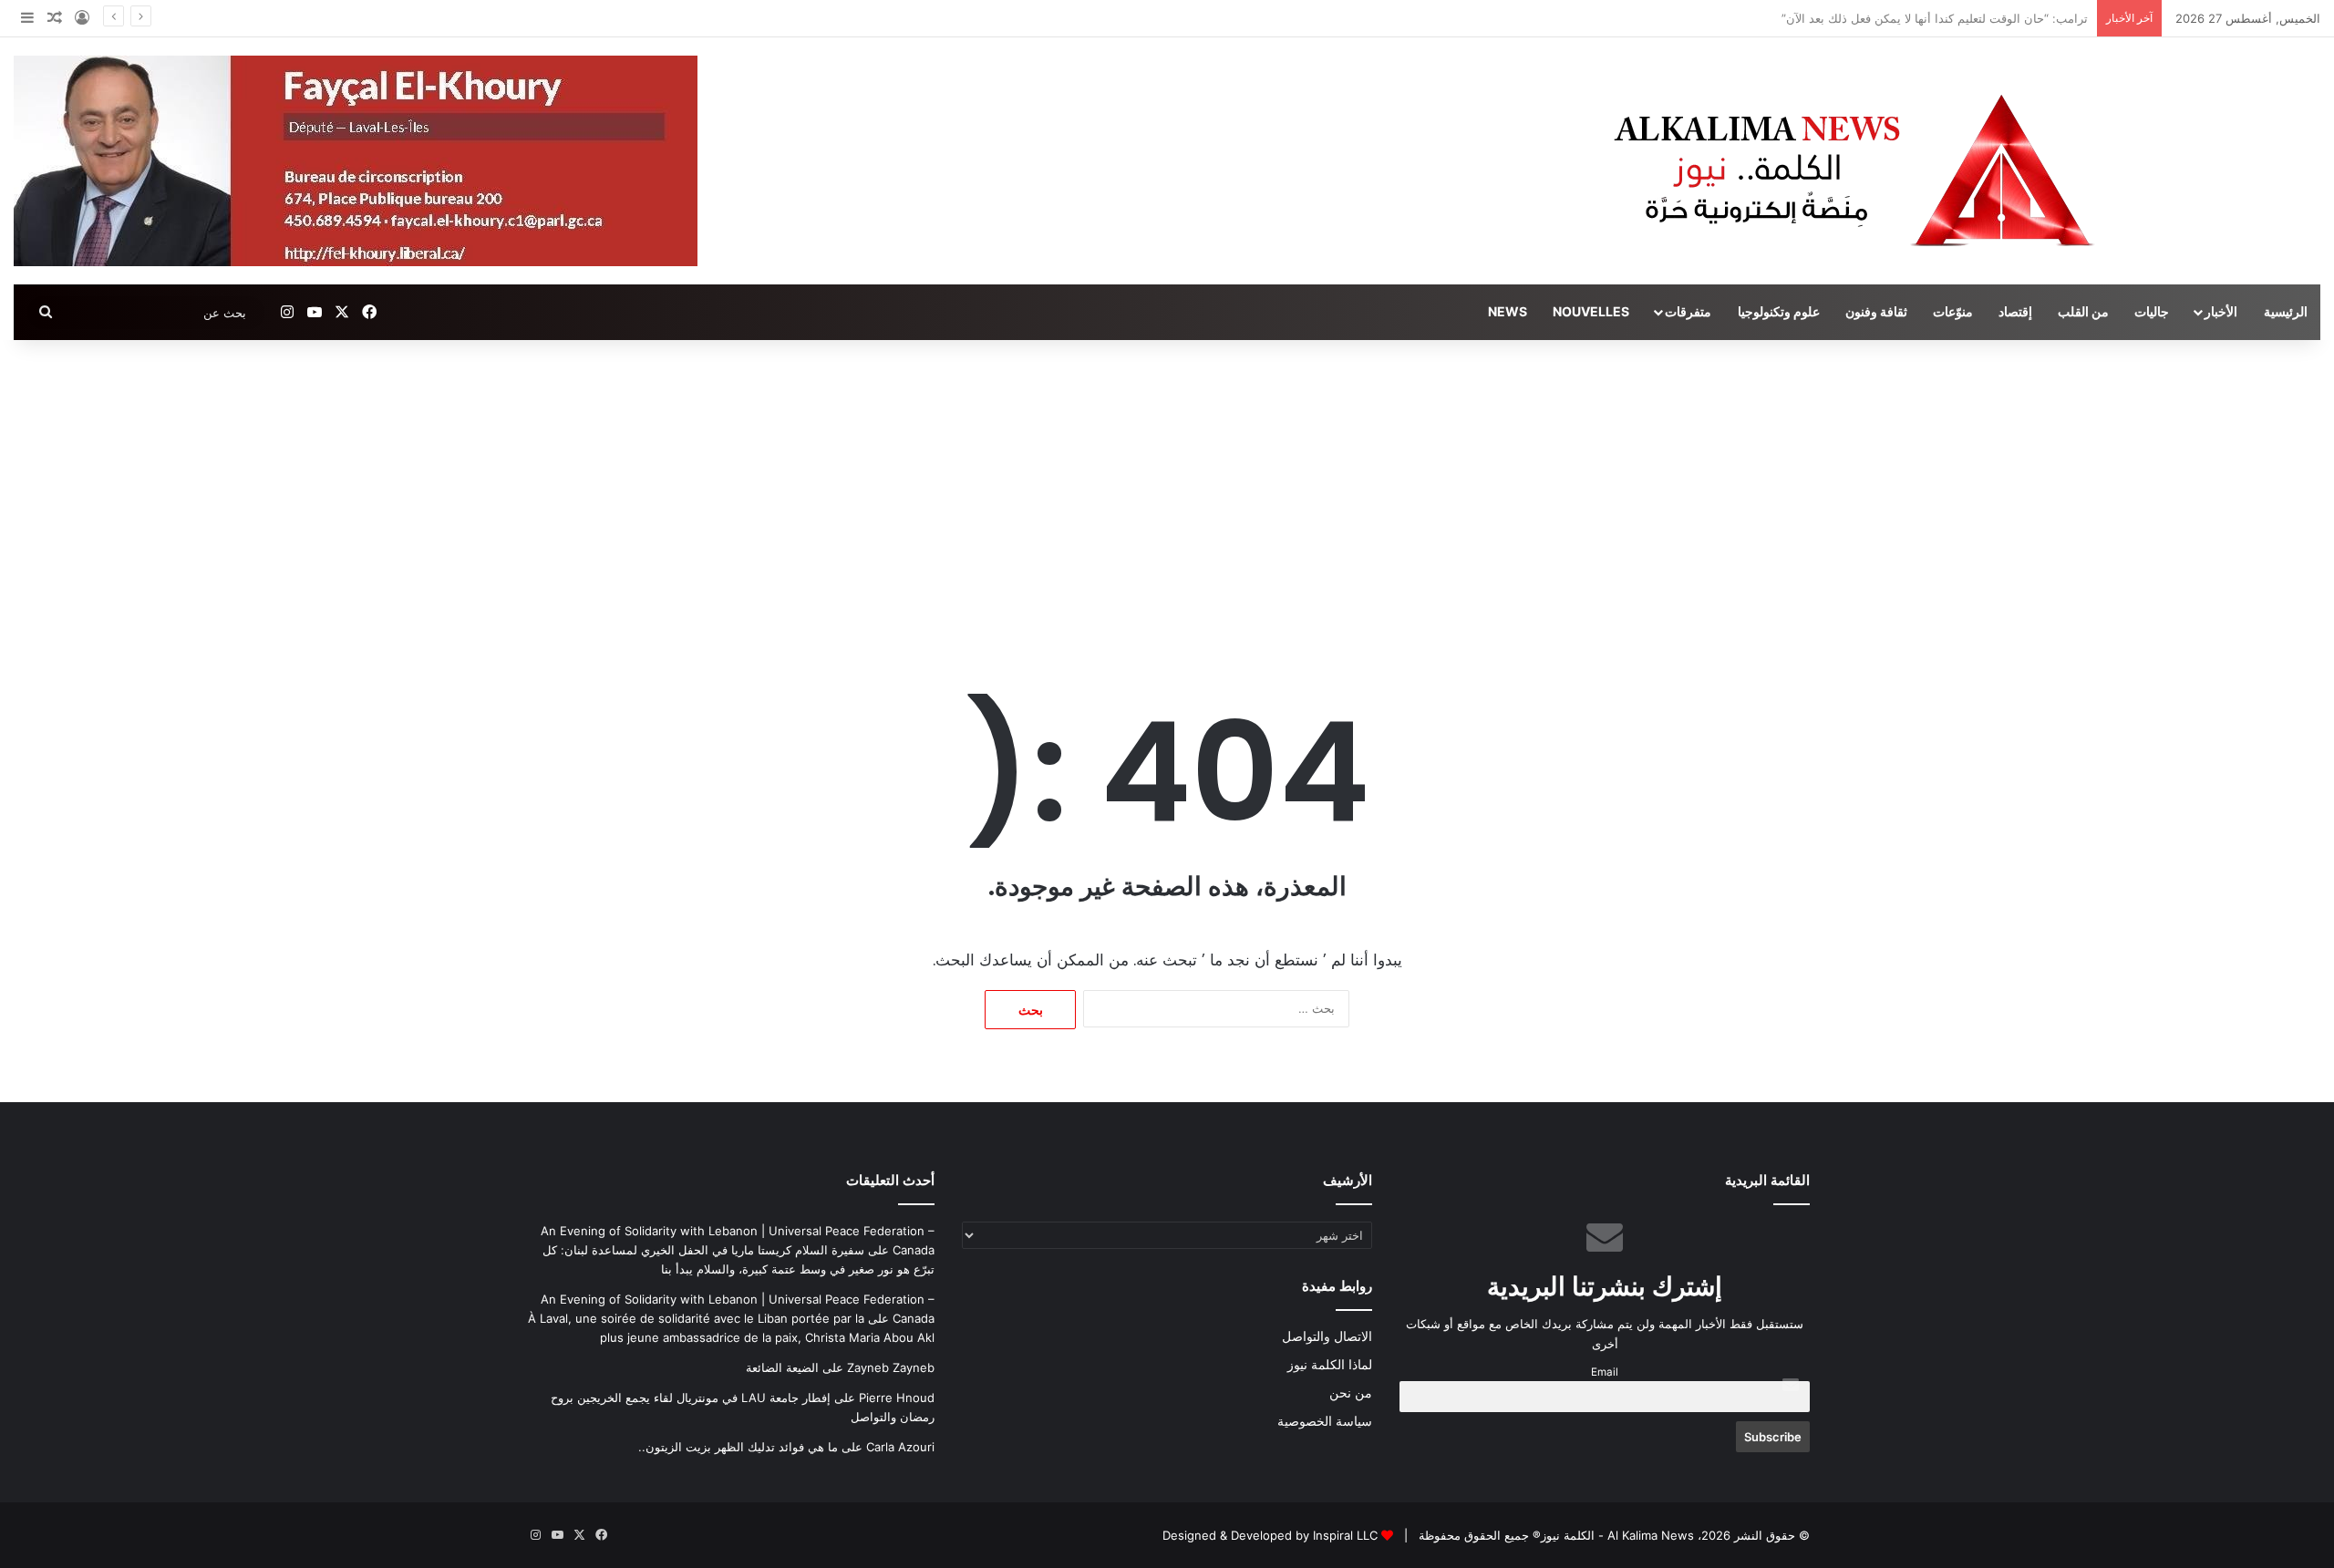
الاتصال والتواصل (1327, 1336)
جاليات (2152, 311)
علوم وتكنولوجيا (1779, 311)
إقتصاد (2015, 311)
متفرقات (1688, 311)
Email (1605, 1372)
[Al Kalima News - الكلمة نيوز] (1959, 170)
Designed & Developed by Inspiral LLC (1270, 1535)
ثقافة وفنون (1876, 311)
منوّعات (1953, 311)
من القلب (2083, 311)
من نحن (1351, 1393)
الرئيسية (2286, 311)
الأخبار (2221, 311)
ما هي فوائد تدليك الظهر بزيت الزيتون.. (738, 1447)
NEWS (1508, 311)
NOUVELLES (1591, 311)
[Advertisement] (1167, 495)
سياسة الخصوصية (1325, 1421)
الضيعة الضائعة (782, 1367)
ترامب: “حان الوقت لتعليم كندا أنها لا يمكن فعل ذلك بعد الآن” (1935, 18)
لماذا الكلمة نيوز (1330, 1365)
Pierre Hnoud (897, 1398)
